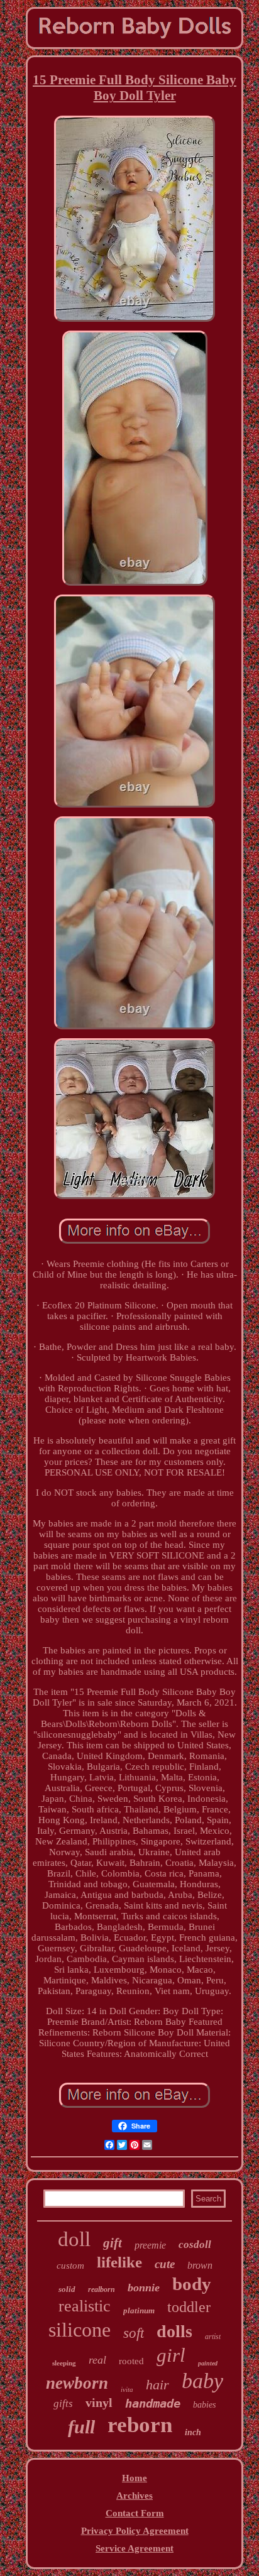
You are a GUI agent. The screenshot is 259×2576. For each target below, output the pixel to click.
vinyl (99, 2403)
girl (171, 2355)
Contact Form (135, 2513)
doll (74, 2239)
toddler (189, 2307)
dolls (174, 2331)
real (97, 2360)
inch (193, 2432)
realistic (85, 2306)
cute (165, 2264)
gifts (63, 2403)
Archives (135, 2496)
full (81, 2427)
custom (70, 2266)
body (192, 2284)
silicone (80, 2330)
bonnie (144, 2288)
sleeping (64, 2363)
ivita (127, 2389)
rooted (131, 2361)
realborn (102, 2289)
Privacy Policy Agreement (135, 2531)
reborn (140, 2425)
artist (213, 2337)
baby (202, 2381)
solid (67, 2289)
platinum (139, 2310)
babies (204, 2405)
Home (135, 2478)
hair (157, 2385)
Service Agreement (135, 2548)
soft (134, 2333)
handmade (153, 2403)
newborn (77, 2383)
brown (200, 2265)
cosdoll (195, 2244)
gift (113, 2243)
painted (208, 2363)
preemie (150, 2245)
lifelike (119, 2262)
